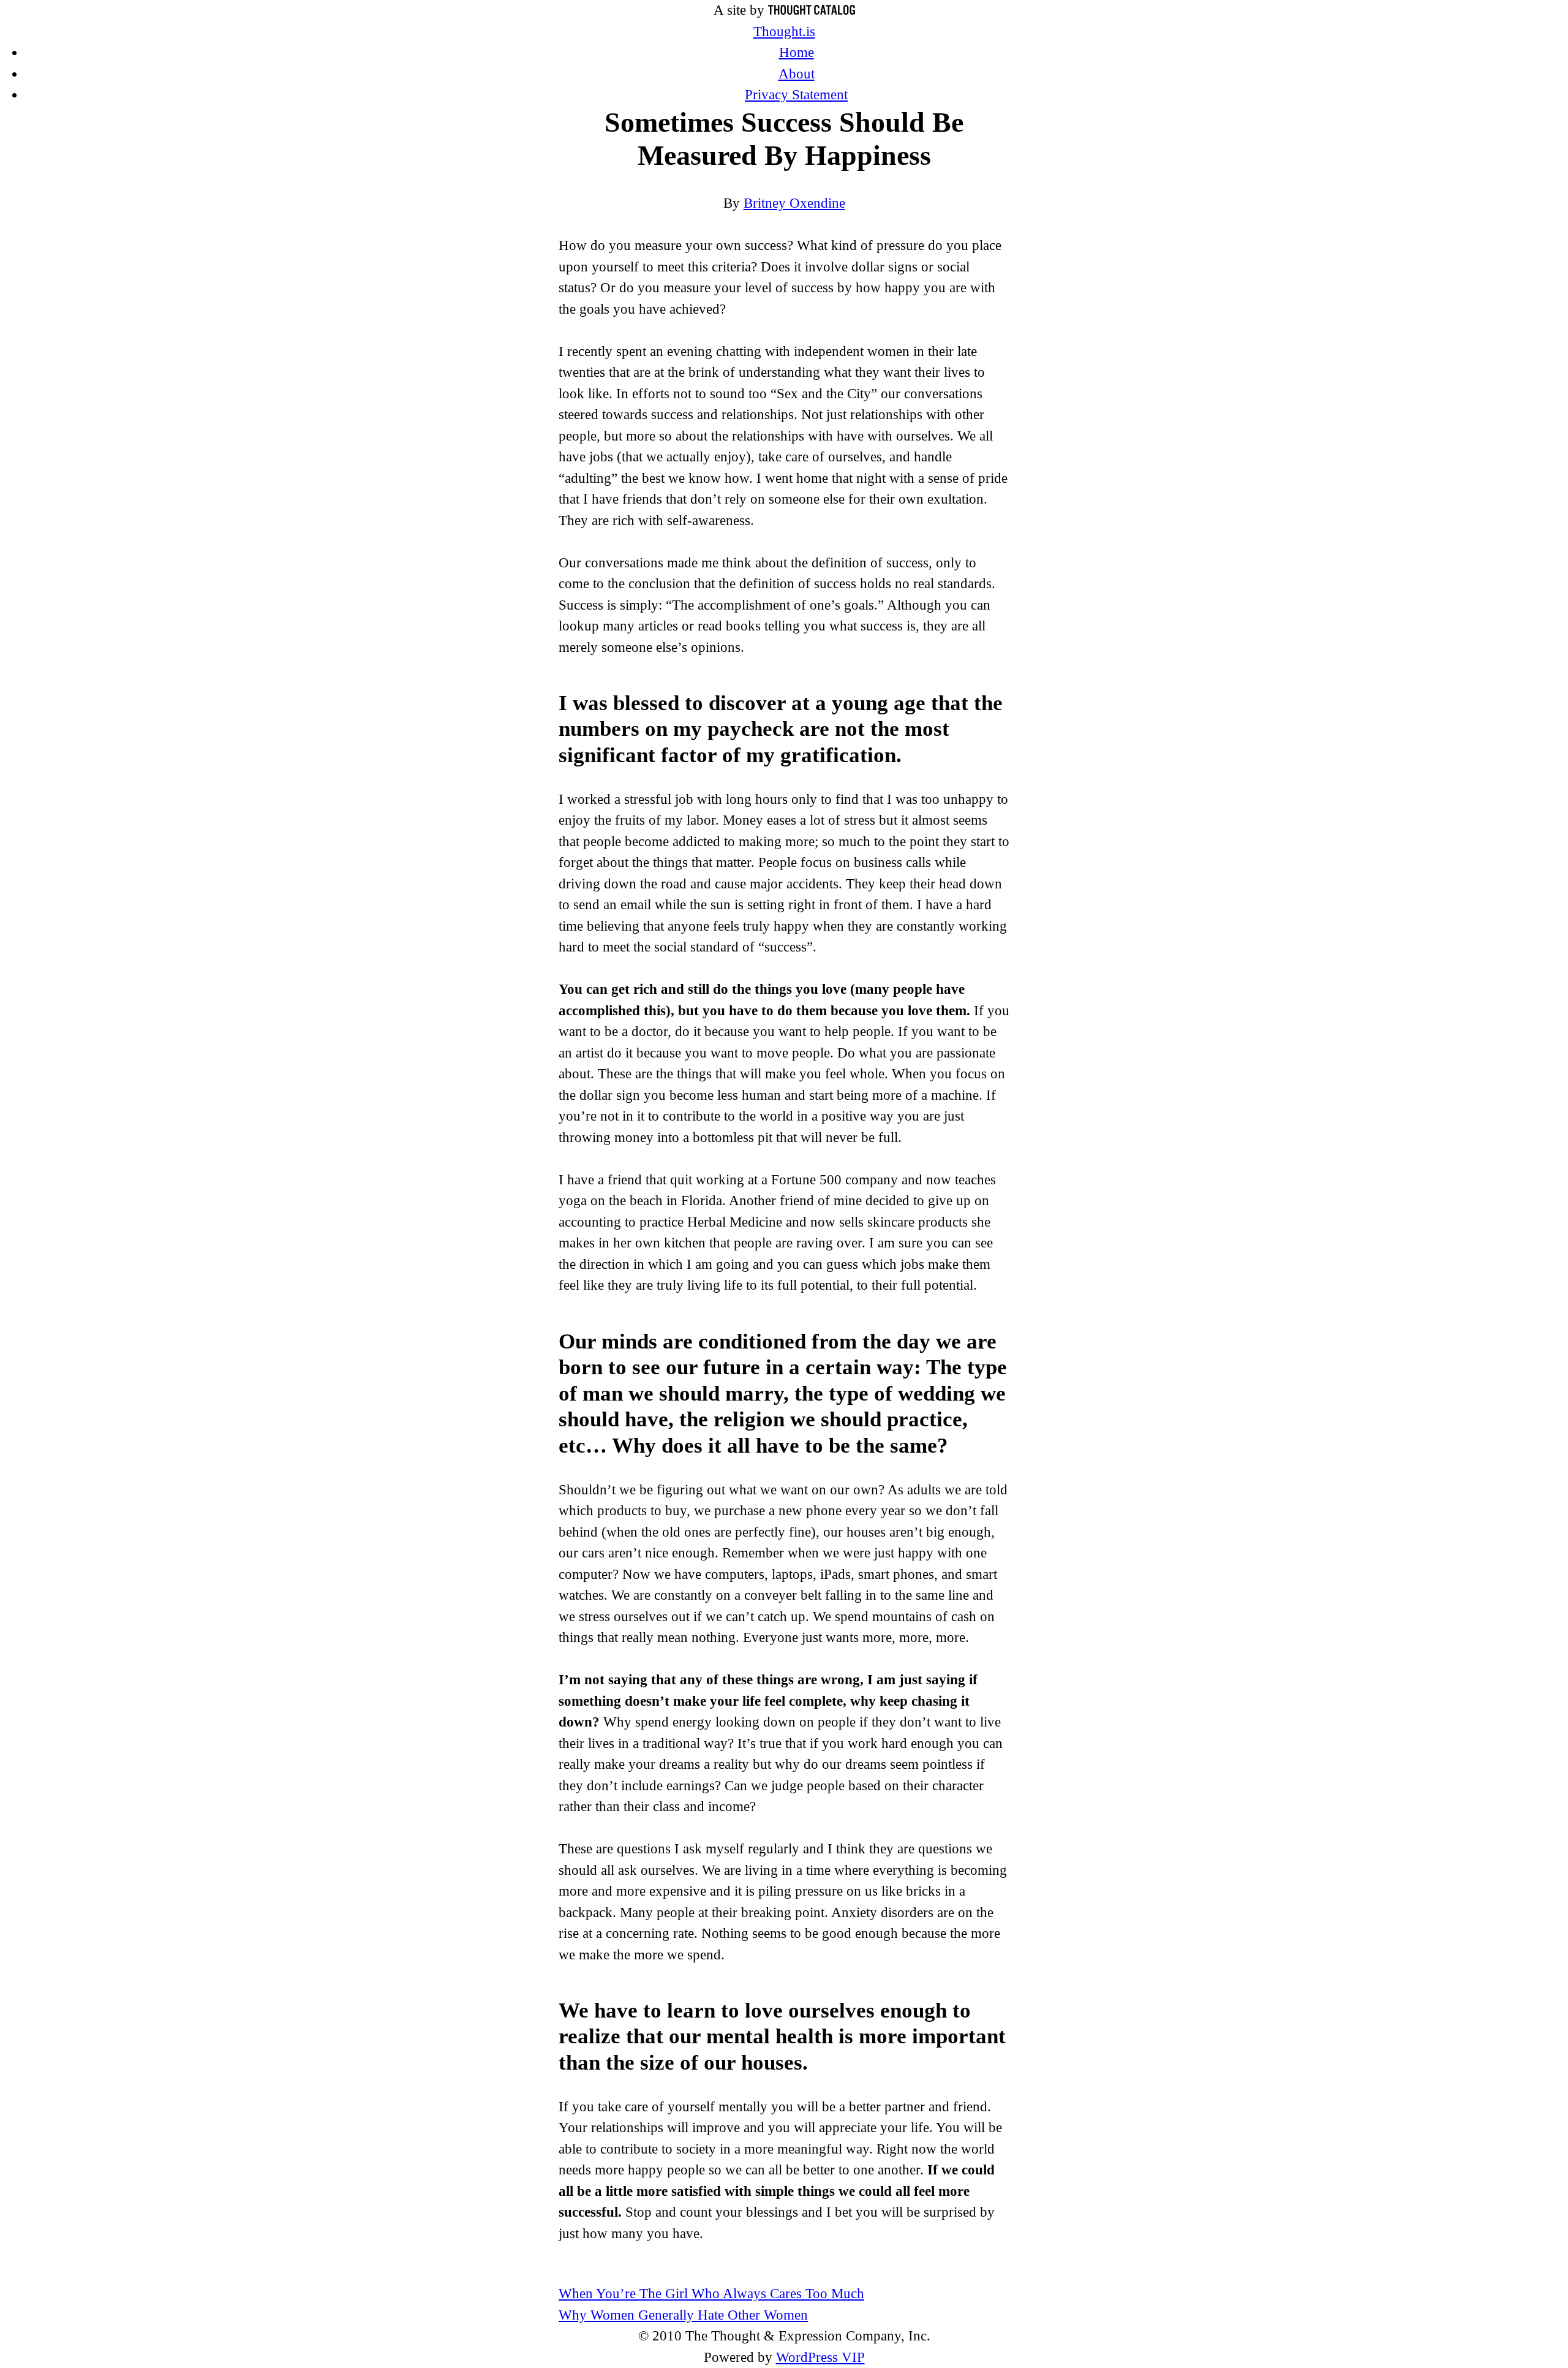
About (797, 74)
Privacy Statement (796, 95)
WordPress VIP (820, 2357)
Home (797, 52)
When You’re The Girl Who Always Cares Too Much (711, 2294)
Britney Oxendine (794, 203)
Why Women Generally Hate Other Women (683, 2315)
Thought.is (784, 32)
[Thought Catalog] (812, 10)
